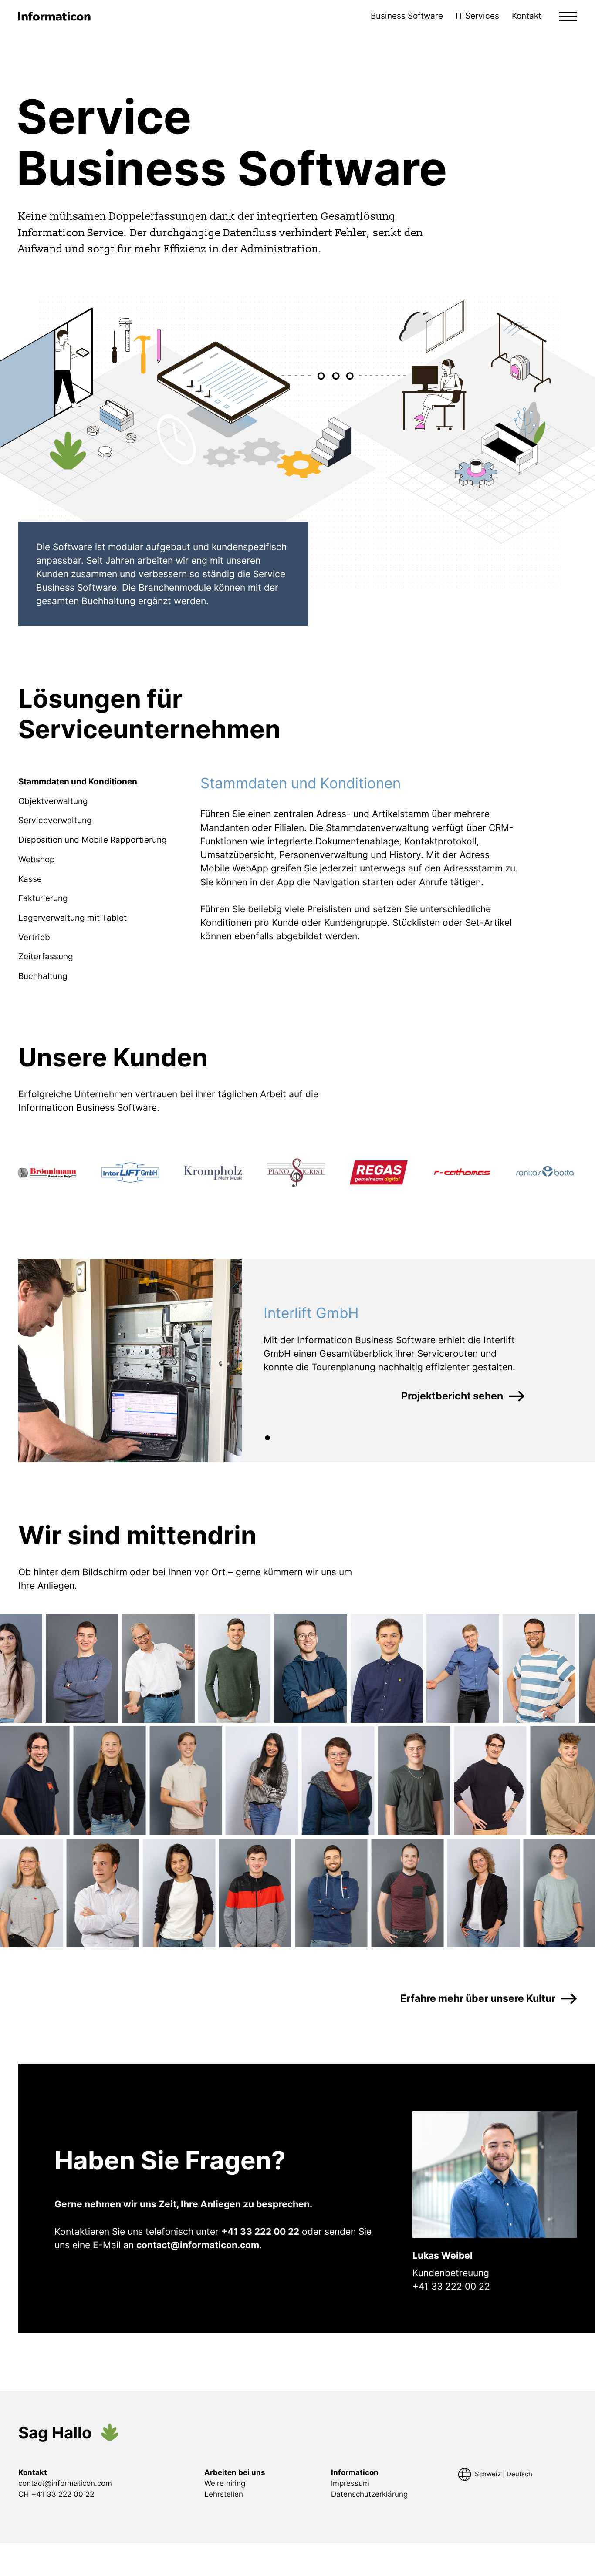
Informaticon (355, 2472)
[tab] (78, 782)
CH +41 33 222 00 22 (56, 2494)
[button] (568, 17)
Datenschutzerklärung (369, 2494)
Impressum (350, 2483)
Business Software (407, 16)
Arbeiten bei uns (235, 2472)
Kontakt (527, 16)
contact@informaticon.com (65, 2483)
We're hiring (225, 2483)
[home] (55, 17)
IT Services (477, 16)
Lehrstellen (224, 2494)
